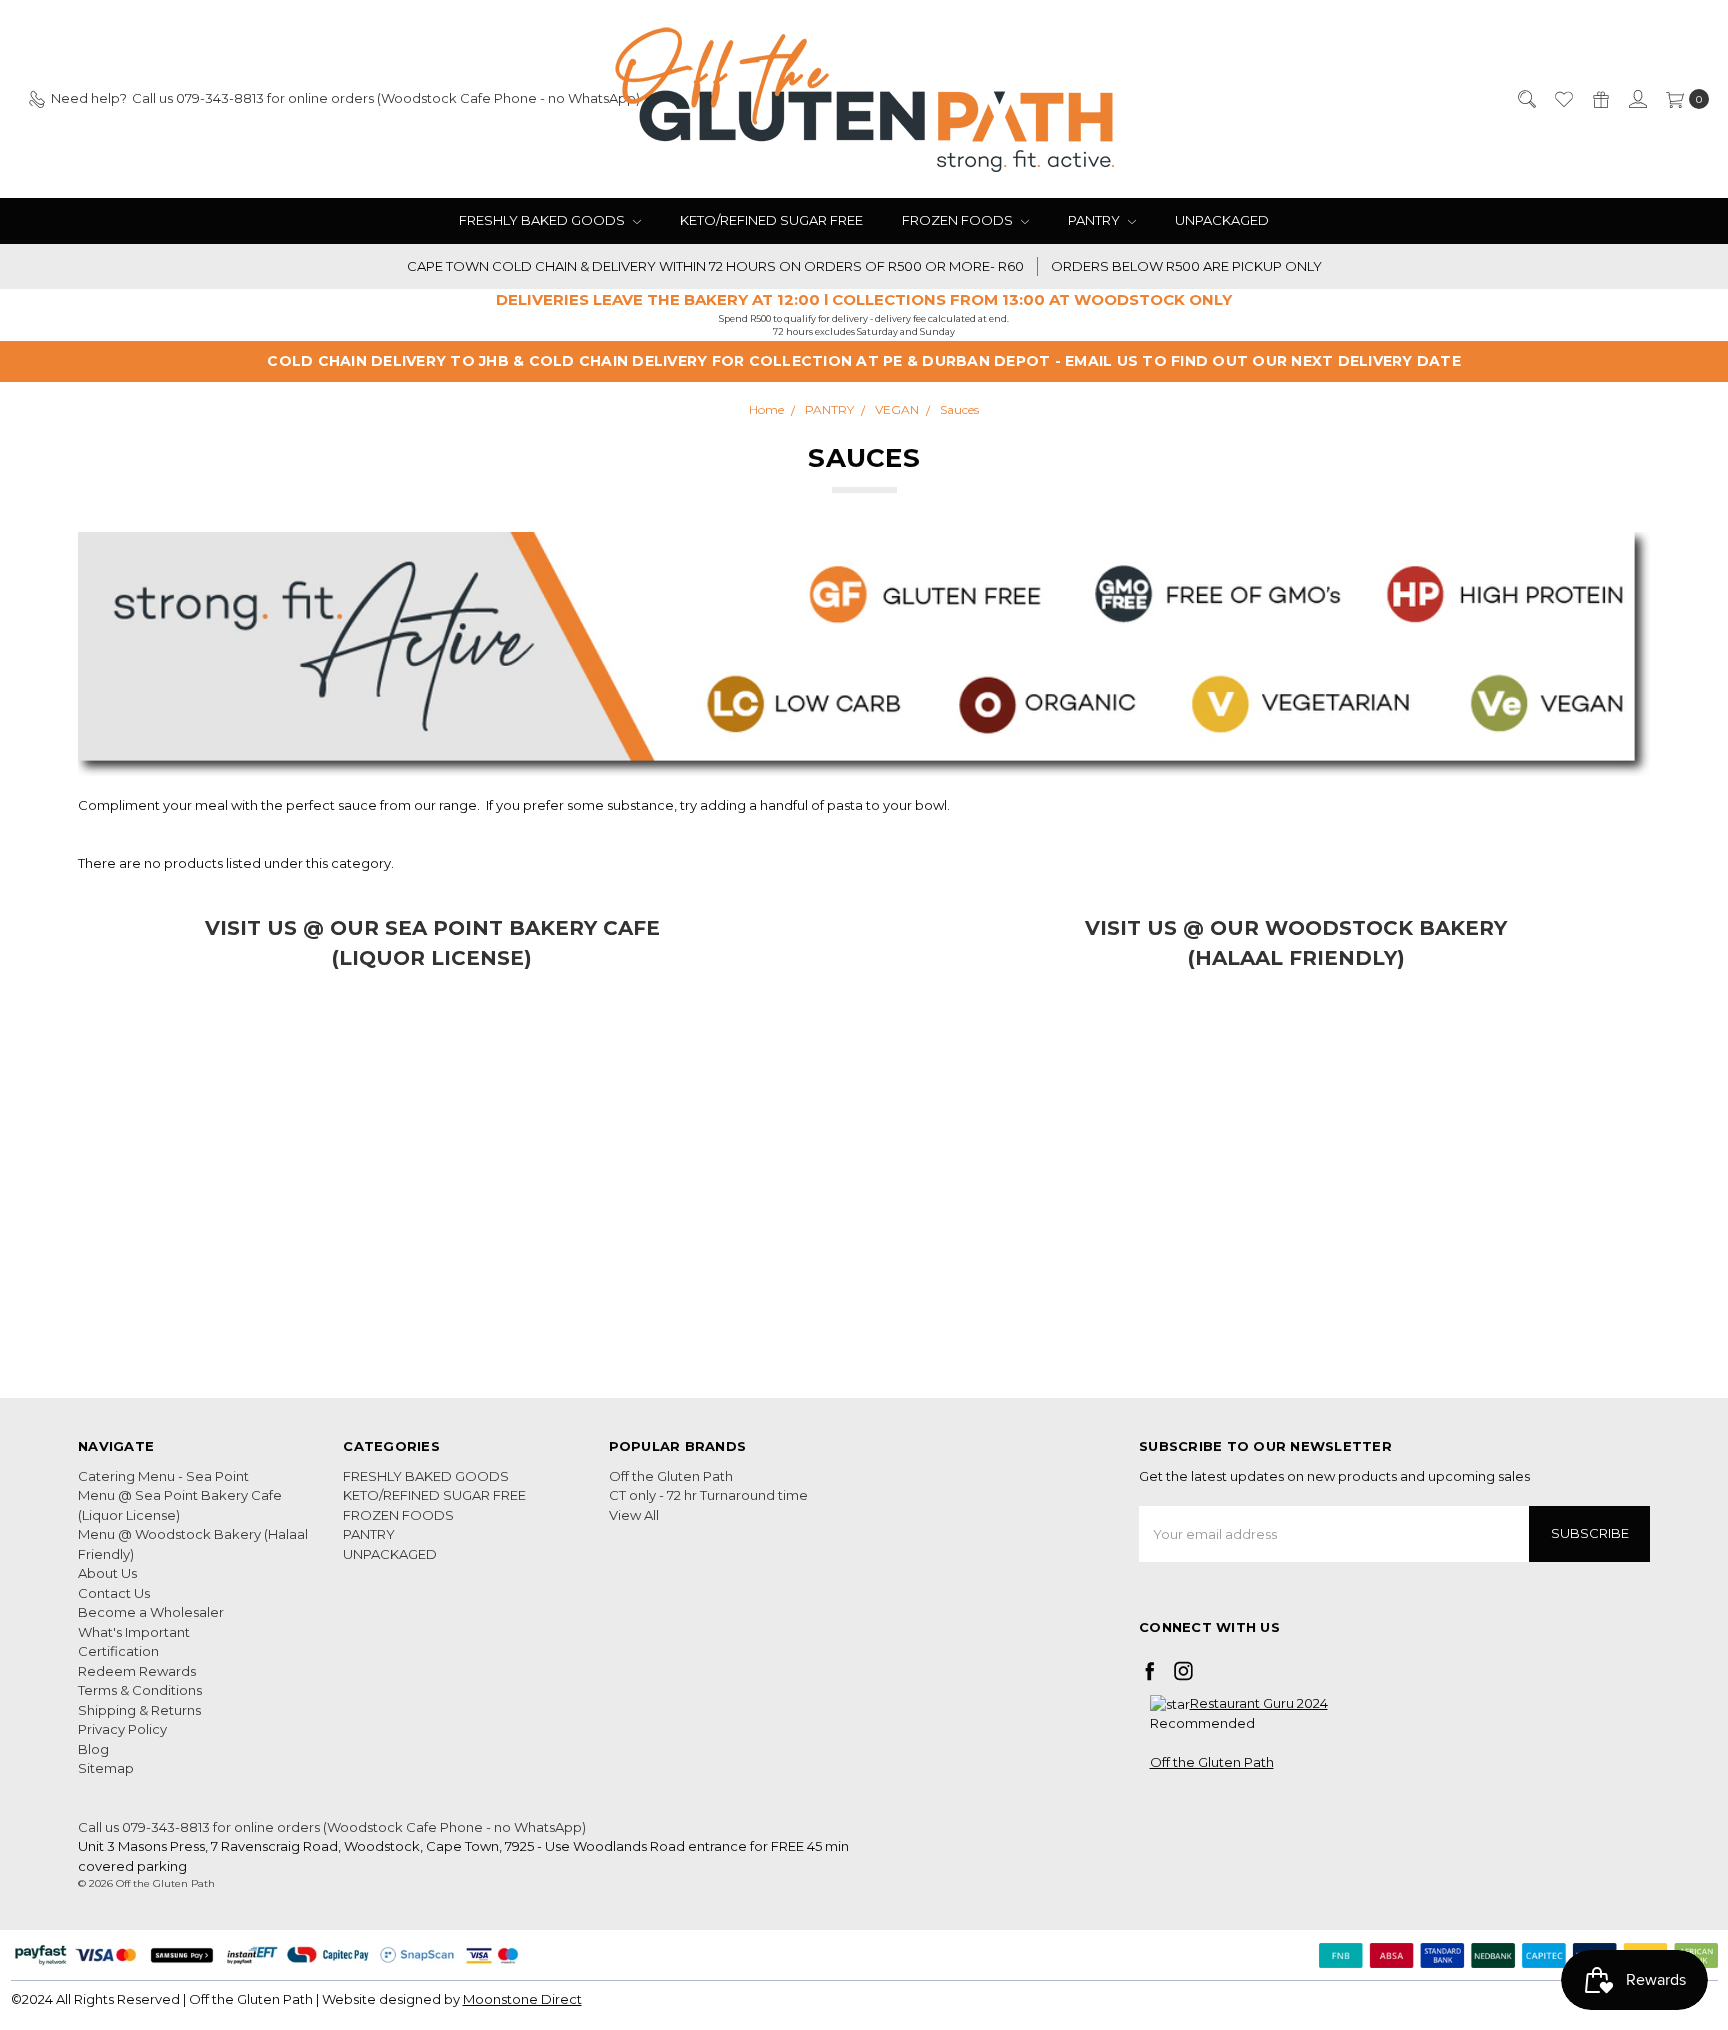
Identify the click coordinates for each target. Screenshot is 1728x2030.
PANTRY (1095, 220)
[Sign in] (1637, 99)
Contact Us (114, 1593)
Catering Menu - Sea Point (163, 1476)
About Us (107, 1573)
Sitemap (106, 1768)
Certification (118, 1651)
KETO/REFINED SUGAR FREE (771, 220)
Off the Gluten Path (671, 1476)
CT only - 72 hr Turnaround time (708, 1495)
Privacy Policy (122, 1729)
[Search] (1526, 99)
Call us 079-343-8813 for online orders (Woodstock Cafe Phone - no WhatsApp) (332, 1827)
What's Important (134, 1632)
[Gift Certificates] (1600, 99)
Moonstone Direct (522, 1999)
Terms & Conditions (140, 1690)
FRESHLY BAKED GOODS (543, 220)
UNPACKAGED (1222, 220)
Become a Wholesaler (151, 1612)
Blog (93, 1749)
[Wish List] (1563, 99)
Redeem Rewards (137, 1671)
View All (634, 1515)
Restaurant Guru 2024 (1259, 1703)
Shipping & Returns (139, 1710)
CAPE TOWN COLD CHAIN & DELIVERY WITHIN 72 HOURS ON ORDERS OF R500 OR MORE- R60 (715, 266)
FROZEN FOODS (959, 220)
